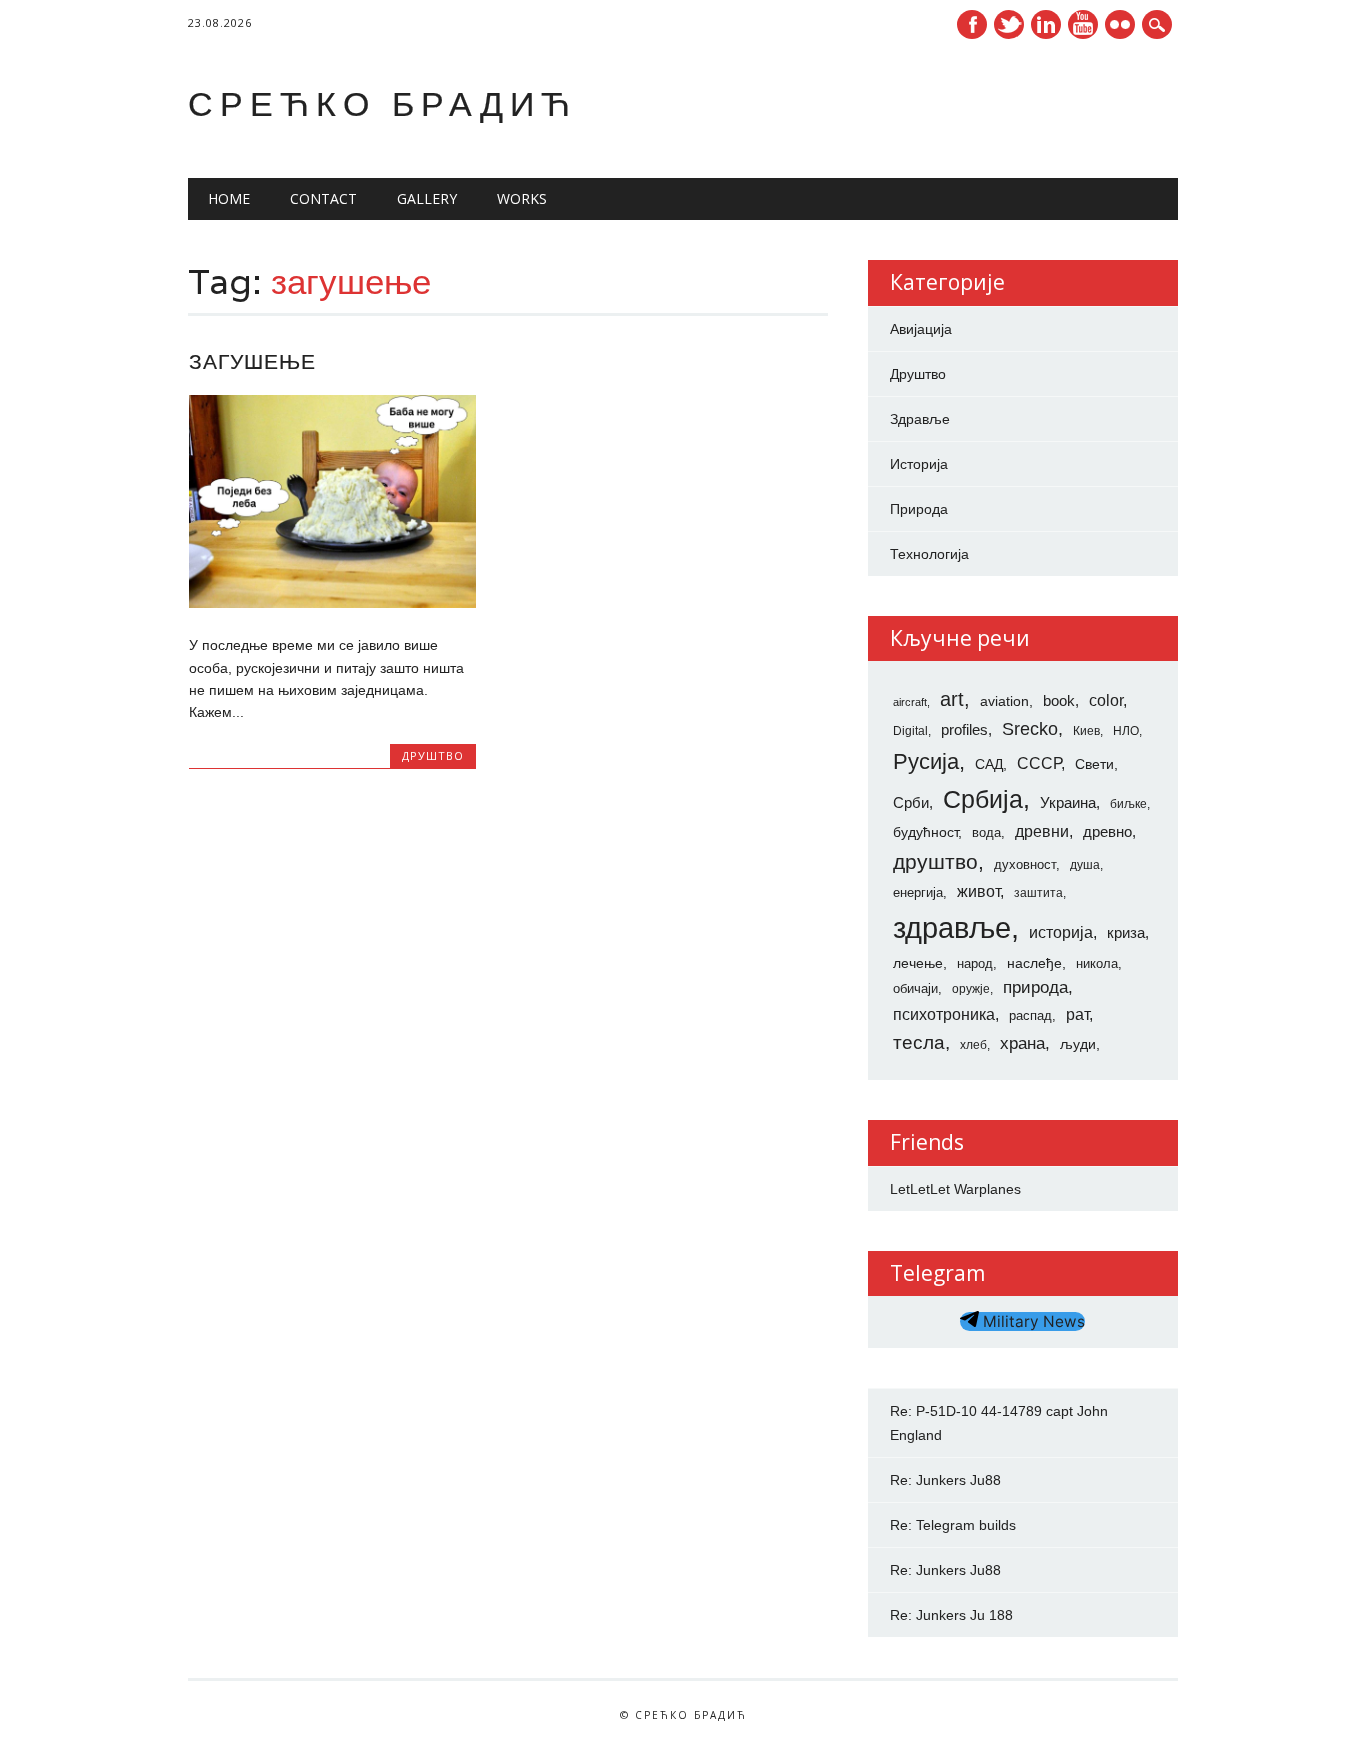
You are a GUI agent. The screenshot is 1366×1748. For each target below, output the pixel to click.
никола (1097, 963)
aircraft (910, 702)
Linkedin (1046, 24)
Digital (910, 731)
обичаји (915, 988)
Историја (919, 464)
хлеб (973, 1045)
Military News (1032, 1321)
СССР (1039, 763)
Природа (919, 509)
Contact (323, 198)
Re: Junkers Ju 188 (951, 1615)
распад (1030, 1015)
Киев (1086, 731)
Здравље (920, 419)
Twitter (1009, 24)
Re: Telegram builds (953, 1525)
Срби (911, 803)
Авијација (921, 329)
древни (1042, 831)
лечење (918, 963)
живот (978, 891)
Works (522, 198)
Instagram (1120, 24)
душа (1085, 865)
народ (975, 963)
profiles (964, 730)
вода (986, 832)
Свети (1094, 764)
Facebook (972, 24)
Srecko (1030, 729)
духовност (1025, 864)
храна (1022, 1043)
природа (1035, 987)
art (952, 699)
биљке (1128, 804)
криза (1126, 933)
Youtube (1083, 24)
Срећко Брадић (382, 103)
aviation (1004, 701)
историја (1061, 932)
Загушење (252, 361)
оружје (971, 989)
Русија (926, 761)
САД (989, 764)
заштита (1038, 893)
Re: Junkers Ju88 (945, 1480)
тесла (919, 1042)
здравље (952, 927)
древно (1107, 832)
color (1106, 700)
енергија (918, 892)
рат (1077, 1014)
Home (229, 198)
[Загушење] (332, 603)
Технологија (929, 554)
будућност (925, 832)
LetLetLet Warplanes (955, 1189)
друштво (935, 861)
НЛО (1126, 731)
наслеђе (1034, 963)
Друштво (433, 755)
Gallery (427, 198)
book (1059, 701)
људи (1078, 1044)
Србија (983, 799)
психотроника (944, 1014)
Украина (1068, 803)
